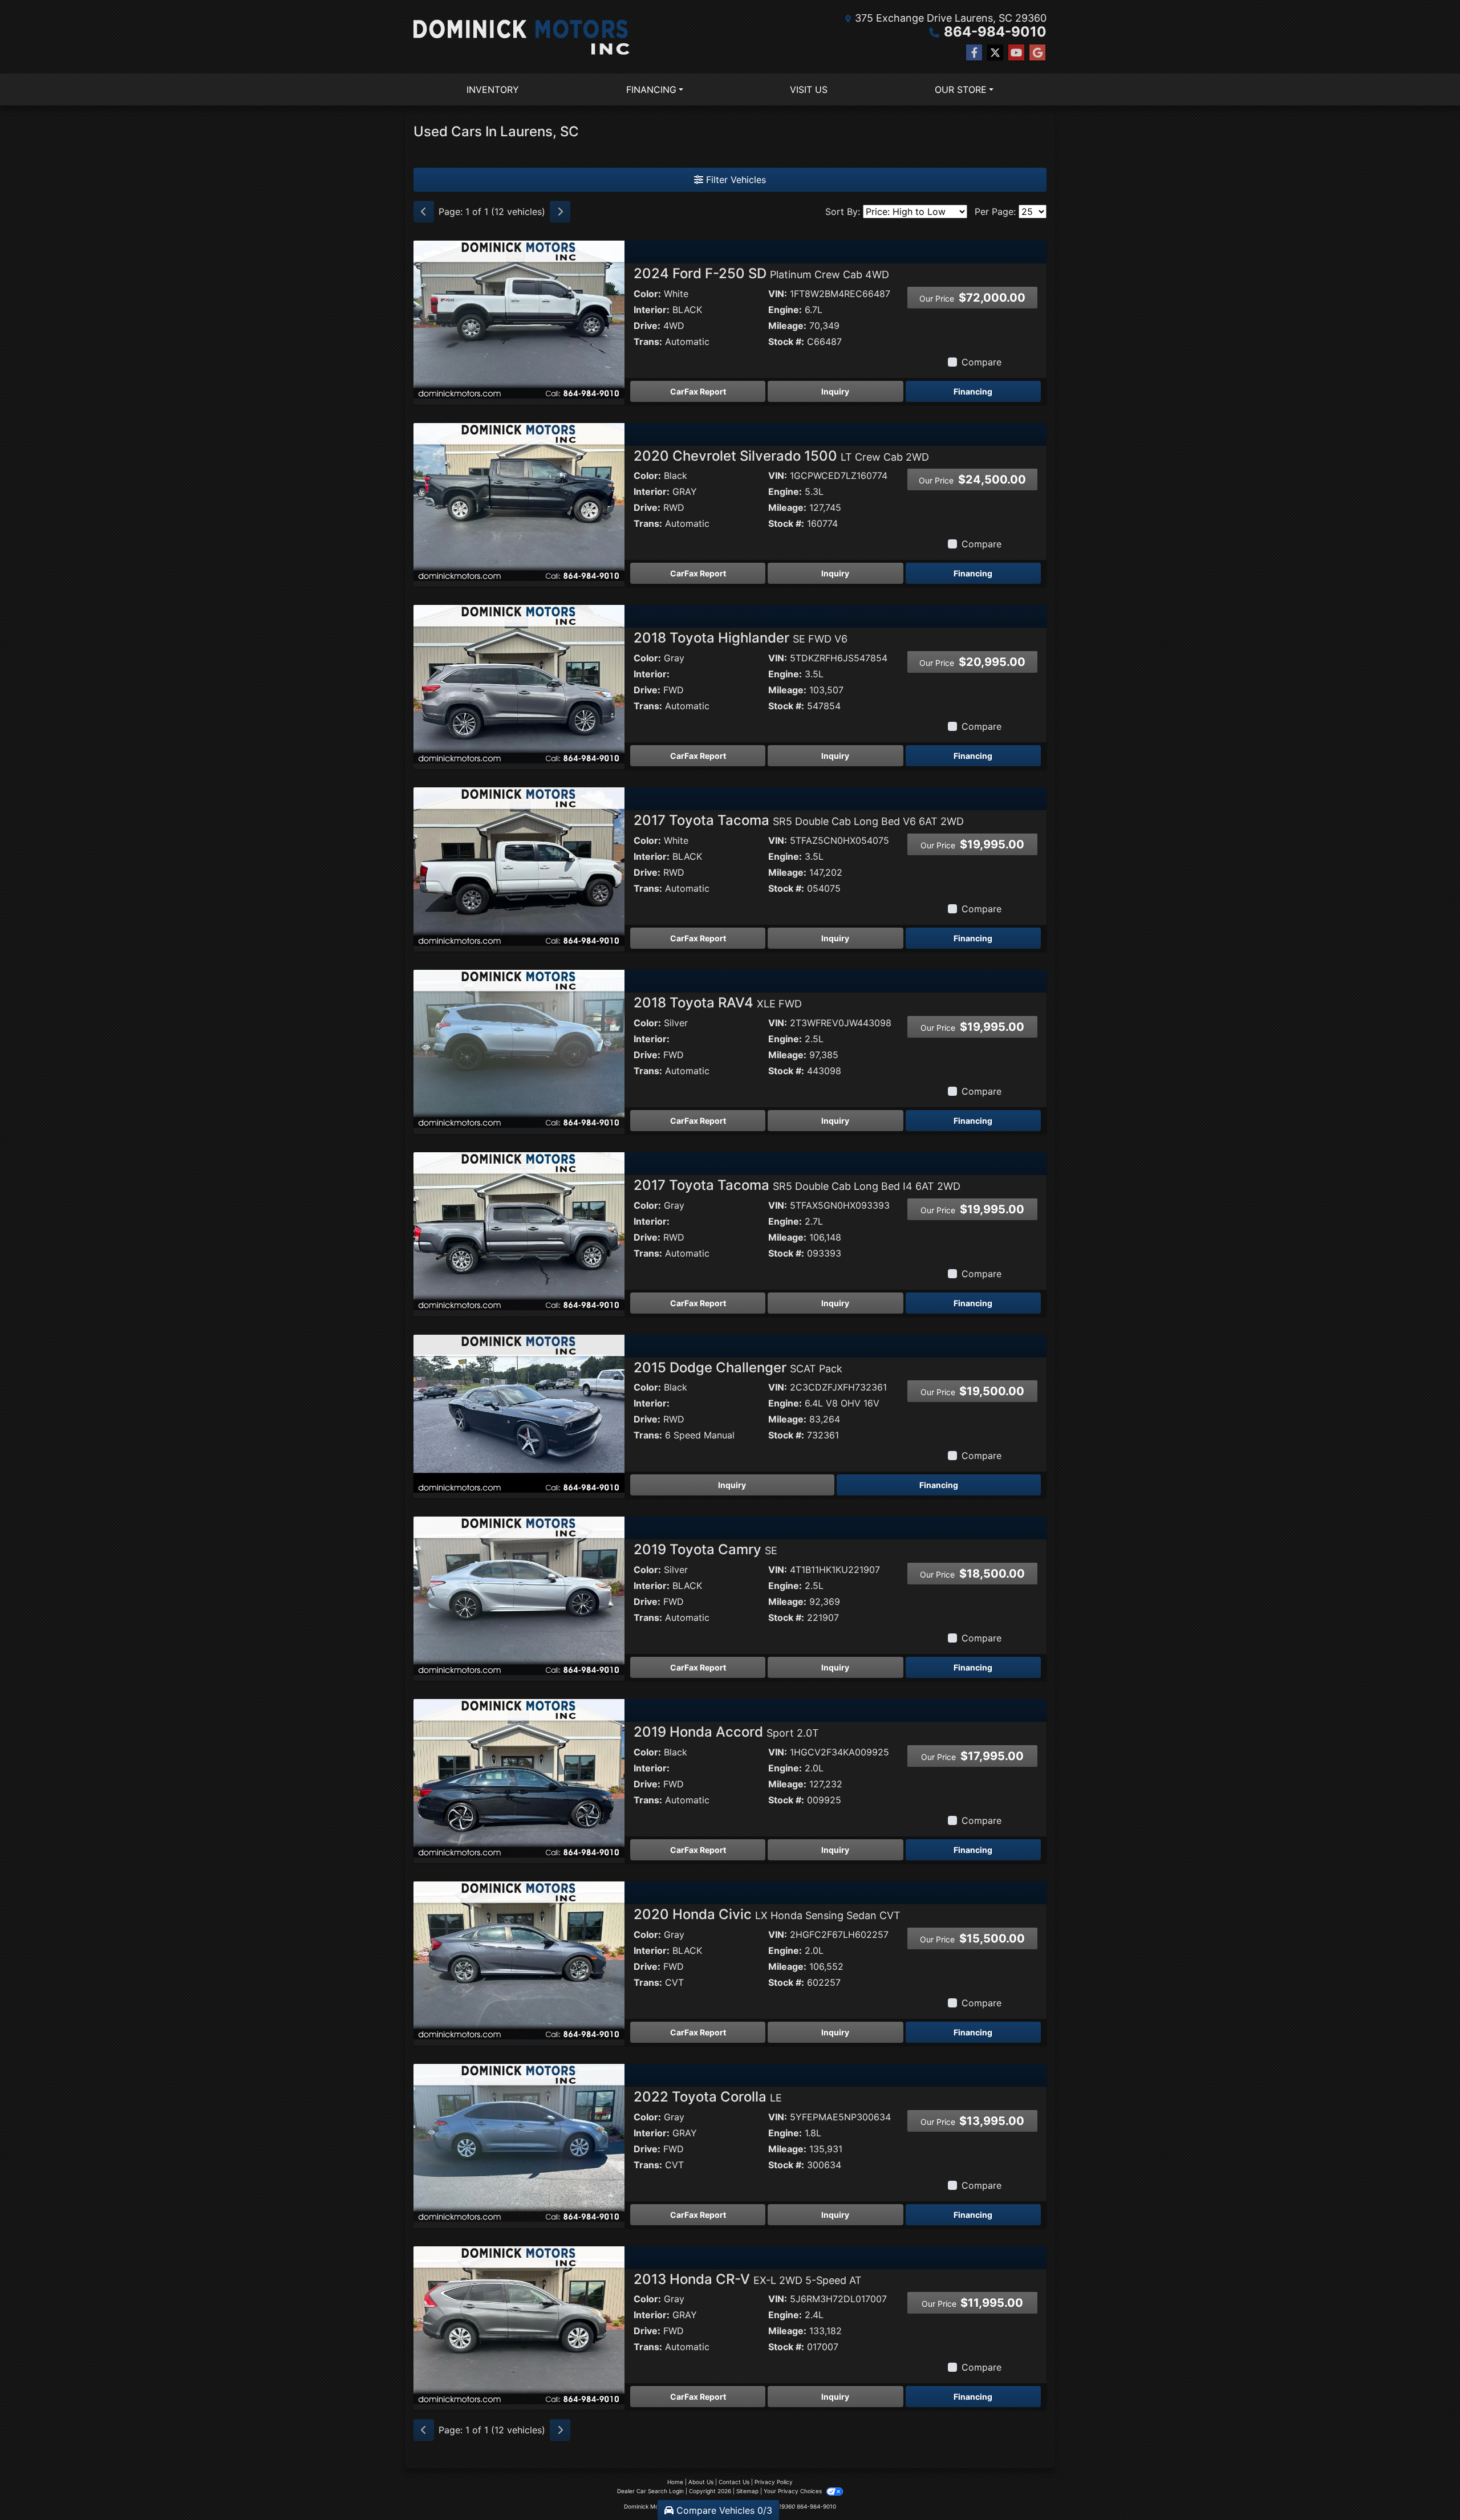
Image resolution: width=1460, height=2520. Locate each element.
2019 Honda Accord (726, 1732)
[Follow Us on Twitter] (995, 53)
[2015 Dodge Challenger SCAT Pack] (519, 1413)
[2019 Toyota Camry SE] (519, 1595)
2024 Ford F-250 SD (761, 273)
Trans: (648, 342)
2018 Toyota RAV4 (718, 1003)
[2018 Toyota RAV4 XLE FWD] (519, 1048)
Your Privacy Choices (794, 2491)
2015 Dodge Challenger (738, 1367)
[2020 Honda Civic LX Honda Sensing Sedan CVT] (519, 1960)
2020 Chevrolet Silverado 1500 (781, 456)
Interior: (652, 310)
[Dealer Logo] (522, 37)
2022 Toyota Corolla (708, 2097)
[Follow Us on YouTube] (1016, 53)
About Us (701, 2482)
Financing (973, 391)
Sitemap (747, 2491)
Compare (982, 362)
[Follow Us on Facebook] (974, 53)
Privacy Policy (774, 2482)
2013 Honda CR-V (748, 2279)
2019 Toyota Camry (705, 1549)
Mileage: (787, 326)
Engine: (785, 310)
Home (675, 2482)
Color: (647, 294)
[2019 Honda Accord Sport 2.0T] (519, 1777)
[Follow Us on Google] (1037, 53)
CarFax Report (698, 391)
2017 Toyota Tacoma (799, 820)
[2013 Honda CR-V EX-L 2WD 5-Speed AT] (519, 2324)
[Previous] (424, 212)
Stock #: (786, 342)
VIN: (778, 294)
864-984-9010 (995, 32)
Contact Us (734, 2482)
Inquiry (835, 391)
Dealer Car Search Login (650, 2491)
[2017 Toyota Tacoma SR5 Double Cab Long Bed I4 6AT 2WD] (519, 1230)
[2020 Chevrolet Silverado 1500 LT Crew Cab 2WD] (519, 501)
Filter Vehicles (735, 180)
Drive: (647, 326)
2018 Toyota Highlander (741, 638)
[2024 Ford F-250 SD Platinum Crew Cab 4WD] (519, 319)
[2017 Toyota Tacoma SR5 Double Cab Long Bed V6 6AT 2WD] (519, 865)
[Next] (560, 212)
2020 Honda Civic (767, 1914)
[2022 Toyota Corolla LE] (519, 2142)
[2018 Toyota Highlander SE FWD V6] (519, 684)
